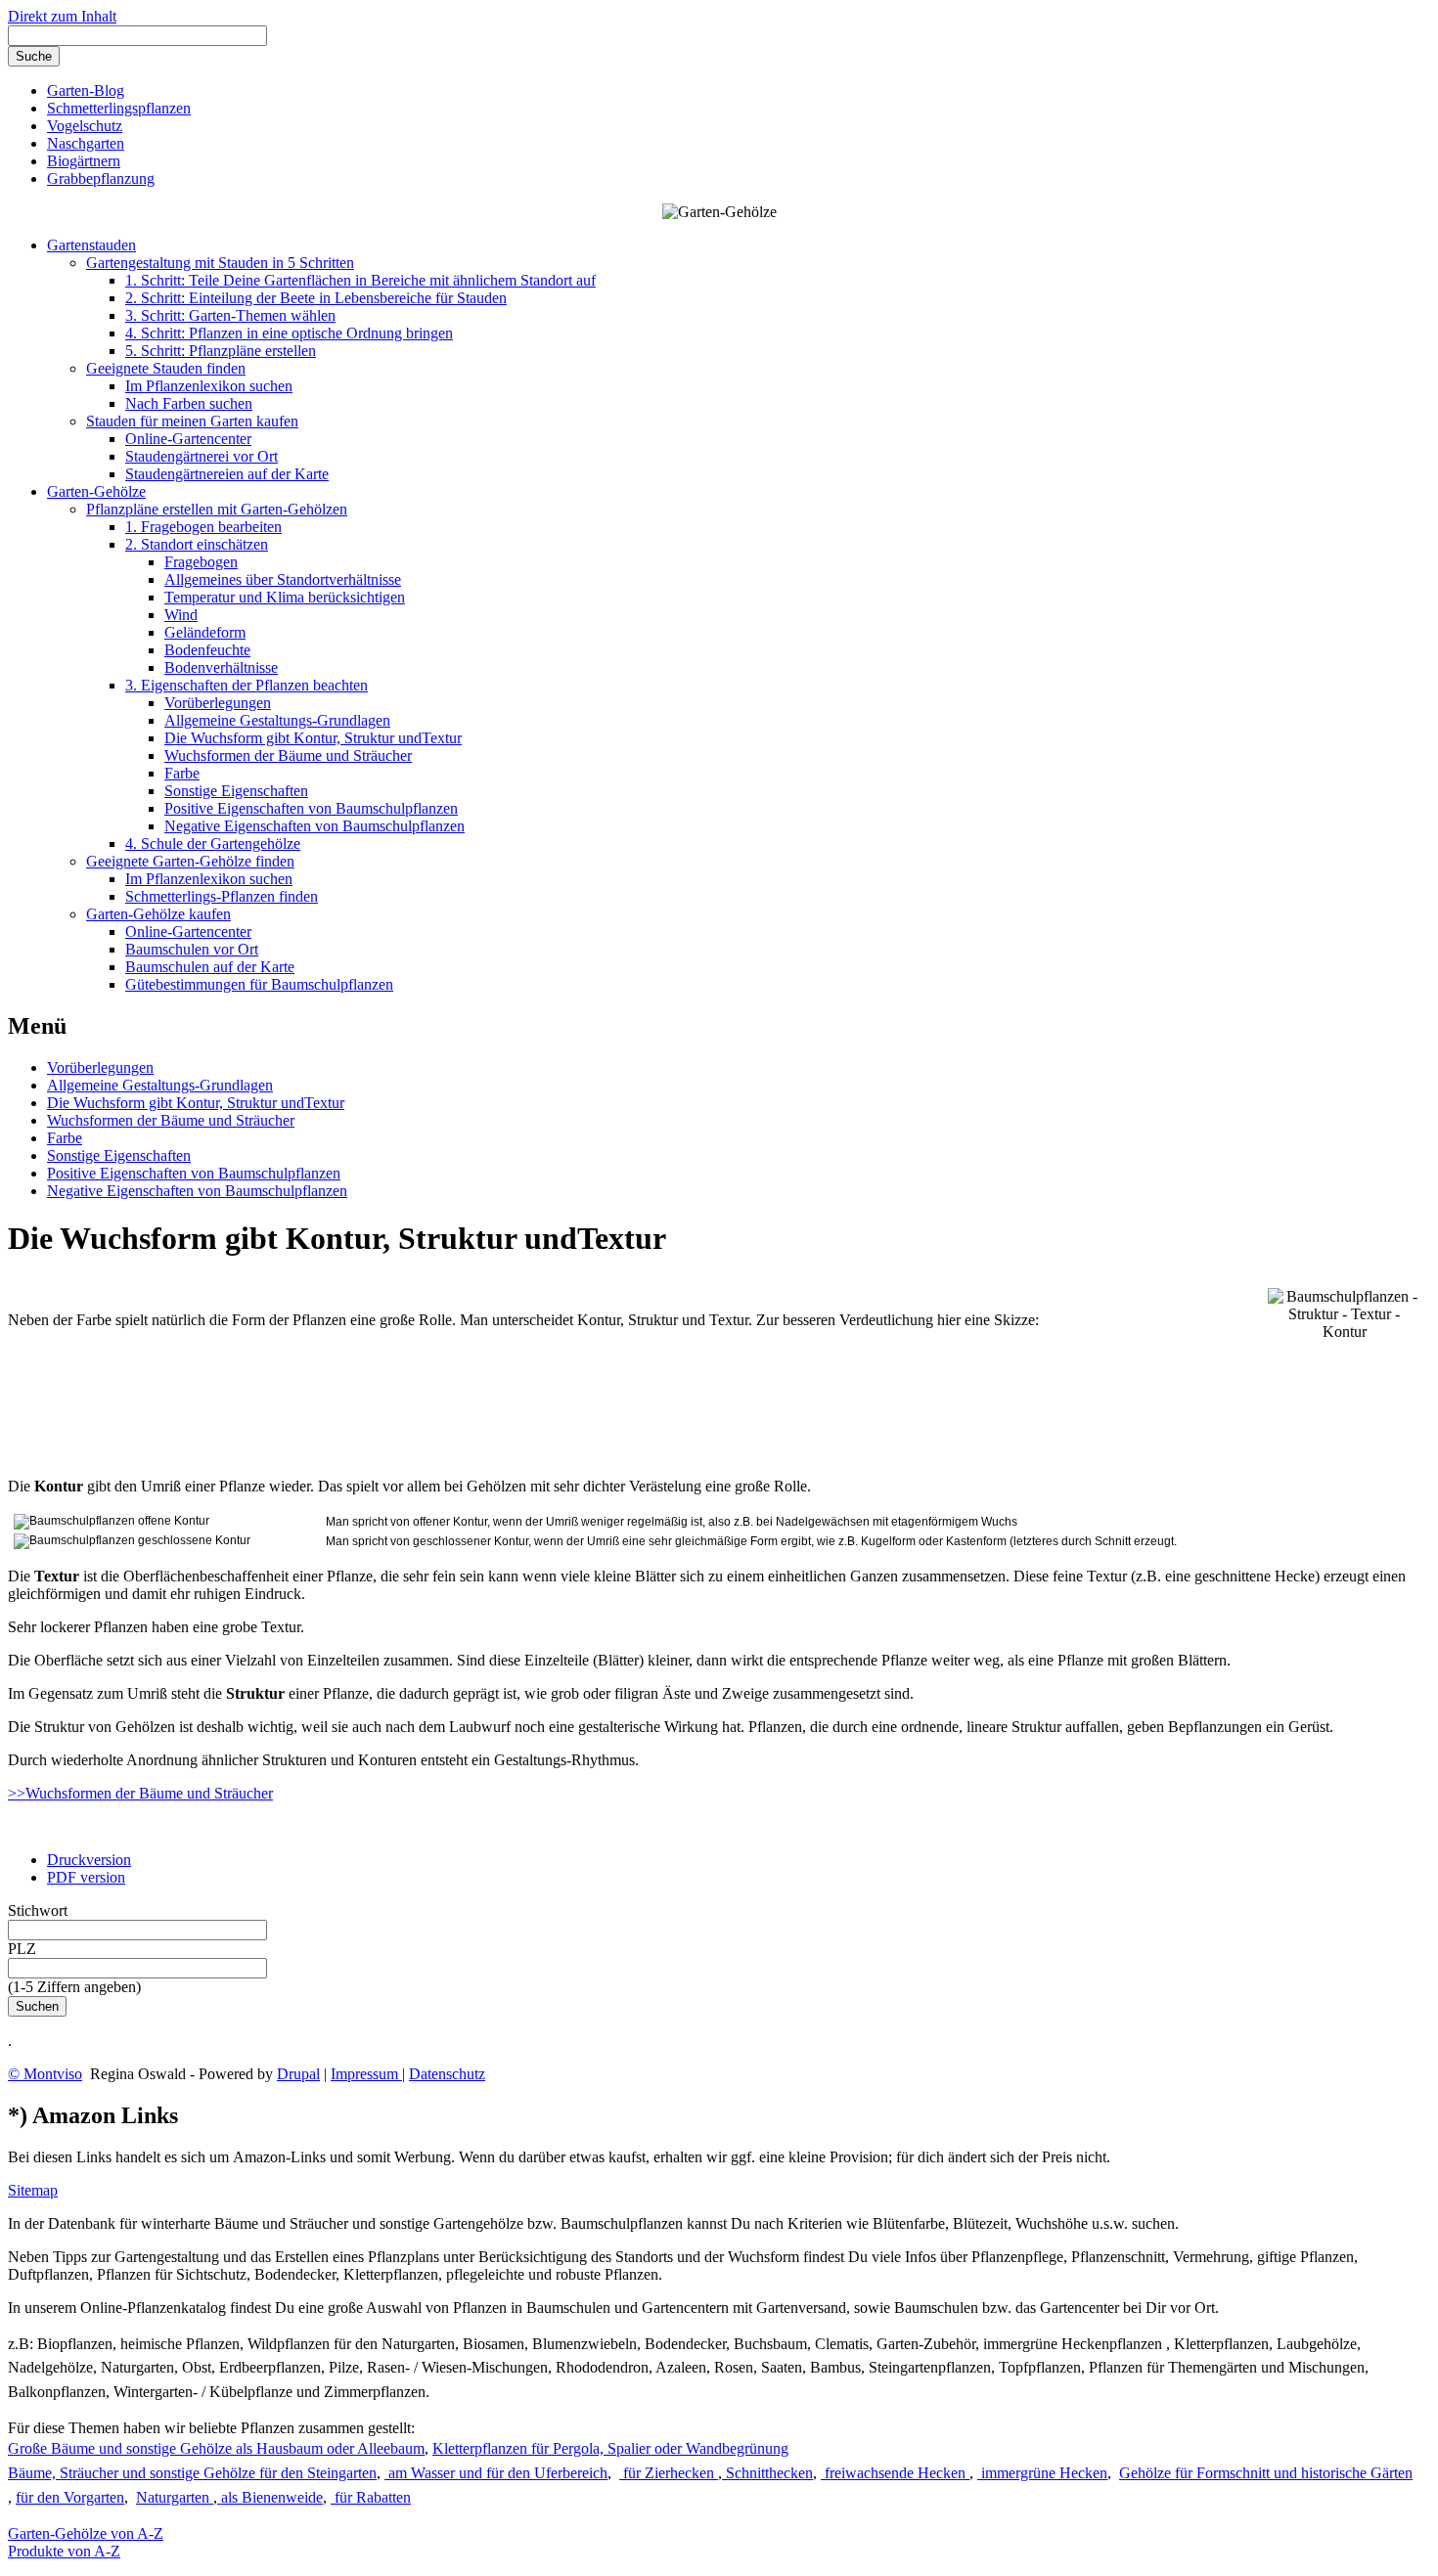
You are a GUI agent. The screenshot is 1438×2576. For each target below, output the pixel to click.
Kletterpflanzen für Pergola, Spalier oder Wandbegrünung (610, 2448)
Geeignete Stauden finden (166, 368)
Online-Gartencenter (188, 439)
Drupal (298, 2074)
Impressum (366, 2074)
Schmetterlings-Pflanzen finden (222, 896)
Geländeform (205, 632)
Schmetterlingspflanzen (119, 108)
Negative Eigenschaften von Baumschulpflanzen (315, 826)
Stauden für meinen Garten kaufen (192, 421)
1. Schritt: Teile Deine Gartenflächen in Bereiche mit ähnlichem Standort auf (360, 280)
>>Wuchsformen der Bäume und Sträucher (140, 1793)
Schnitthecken (767, 2473)
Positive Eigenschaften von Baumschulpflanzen (311, 808)
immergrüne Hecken (1042, 2473)
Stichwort (38, 1910)
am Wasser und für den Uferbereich (496, 2473)
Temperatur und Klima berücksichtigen (285, 597)
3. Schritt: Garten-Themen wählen (230, 315)
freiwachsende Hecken (895, 2473)
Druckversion (89, 1860)
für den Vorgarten (70, 2497)
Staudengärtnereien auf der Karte (227, 474)
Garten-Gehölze (96, 491)
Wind (181, 615)
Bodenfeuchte (207, 650)
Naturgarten (175, 2497)
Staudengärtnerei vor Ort (202, 456)
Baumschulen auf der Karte (210, 967)
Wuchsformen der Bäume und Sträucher (288, 755)
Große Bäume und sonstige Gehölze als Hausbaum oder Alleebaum (216, 2448)
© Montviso (45, 2074)
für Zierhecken (669, 2473)
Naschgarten (86, 143)
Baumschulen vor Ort (192, 949)
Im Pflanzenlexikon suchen (209, 386)
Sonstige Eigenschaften (236, 791)
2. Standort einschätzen (197, 544)
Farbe (182, 773)
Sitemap (33, 2190)
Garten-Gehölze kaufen (158, 914)
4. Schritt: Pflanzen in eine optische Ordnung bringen (289, 333)
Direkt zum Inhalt (62, 16)
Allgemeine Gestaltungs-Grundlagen (277, 720)
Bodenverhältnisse (221, 667)
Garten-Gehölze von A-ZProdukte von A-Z (86, 2542)
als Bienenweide (270, 2497)
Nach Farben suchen (189, 403)
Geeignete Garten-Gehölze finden (190, 861)
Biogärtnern (84, 161)
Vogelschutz (85, 126)
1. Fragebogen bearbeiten (203, 527)
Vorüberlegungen (218, 703)
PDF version (86, 1877)
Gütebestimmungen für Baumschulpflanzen (259, 984)
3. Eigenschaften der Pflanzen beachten (247, 685)
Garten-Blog (86, 90)
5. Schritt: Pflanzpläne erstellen (221, 351)
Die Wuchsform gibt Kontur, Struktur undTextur (313, 738)
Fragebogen (201, 562)
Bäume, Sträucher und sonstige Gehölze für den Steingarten (192, 2473)
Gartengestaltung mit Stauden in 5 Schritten (220, 263)
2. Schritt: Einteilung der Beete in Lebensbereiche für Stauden (316, 298)
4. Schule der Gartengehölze (213, 844)
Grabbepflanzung (101, 178)
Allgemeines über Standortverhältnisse (283, 579)
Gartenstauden (91, 245)
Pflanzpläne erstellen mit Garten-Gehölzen (217, 509)
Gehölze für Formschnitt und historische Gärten (1266, 2473)
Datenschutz (447, 2074)
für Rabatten (371, 2497)
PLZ (22, 1949)
